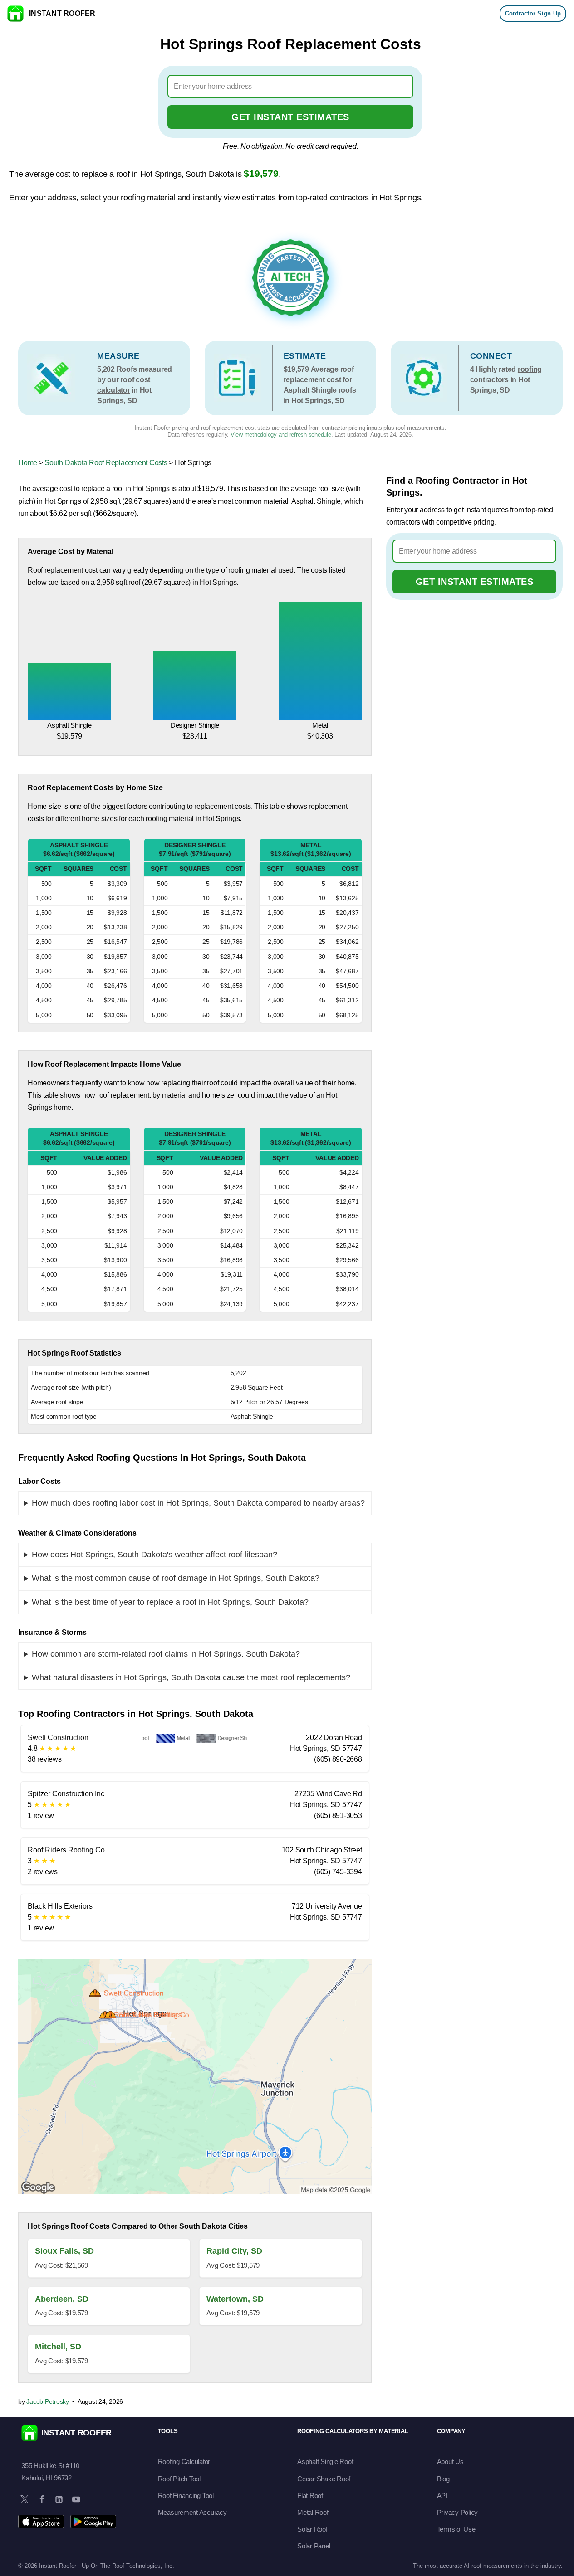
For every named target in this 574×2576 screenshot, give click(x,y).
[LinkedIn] (59, 2499)
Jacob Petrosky (48, 2401)
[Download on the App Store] (41, 2522)
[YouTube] (76, 2499)
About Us (450, 2462)
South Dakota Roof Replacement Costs (106, 463)
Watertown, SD (235, 2299)
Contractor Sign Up (533, 13)
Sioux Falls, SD (64, 2251)
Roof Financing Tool (186, 2496)
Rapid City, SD (234, 2251)
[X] (25, 2499)
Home (28, 463)
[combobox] (291, 86)
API (442, 2496)
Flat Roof (310, 2496)
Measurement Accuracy (192, 2512)
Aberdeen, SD (62, 2299)
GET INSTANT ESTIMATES (290, 117)
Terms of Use (456, 2529)
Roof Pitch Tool (179, 2479)
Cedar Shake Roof (324, 2479)
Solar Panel (314, 2546)
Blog (443, 2479)
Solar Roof (312, 2529)
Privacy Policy (458, 2512)
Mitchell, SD (58, 2347)
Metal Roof (313, 2512)
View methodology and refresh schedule (281, 435)
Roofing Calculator (184, 2462)
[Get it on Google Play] (93, 2522)
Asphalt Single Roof (325, 2462)
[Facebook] (42, 2499)
